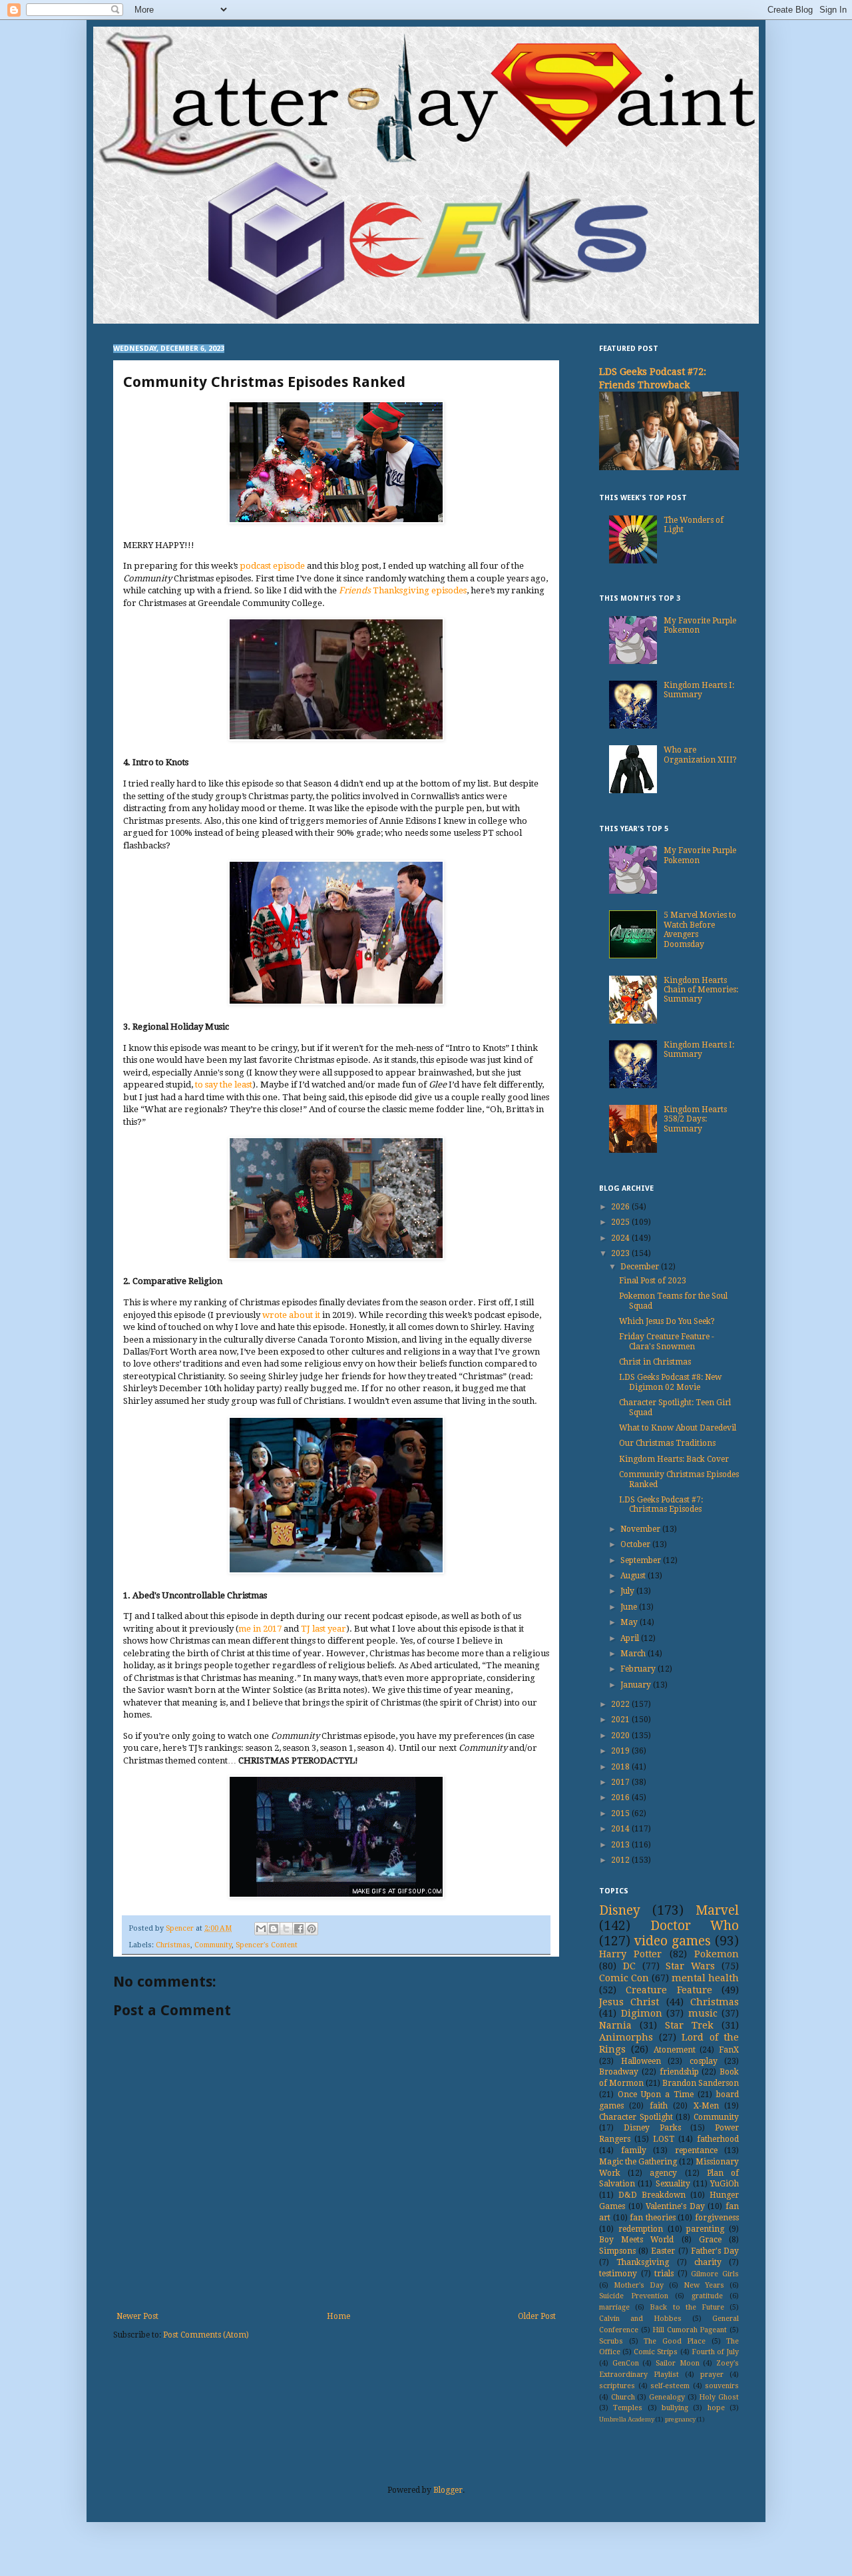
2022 (621, 1704)
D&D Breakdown (652, 2195)
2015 (621, 1813)
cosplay (704, 2061)
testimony (618, 2274)
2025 (621, 1222)
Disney (620, 1910)
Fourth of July (715, 2352)
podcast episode (272, 566)
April (631, 1638)
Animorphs (626, 2037)
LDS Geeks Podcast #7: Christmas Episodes (661, 1504)
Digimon (642, 2013)
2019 (621, 1751)
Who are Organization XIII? (700, 755)
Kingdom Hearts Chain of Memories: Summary (701, 990)
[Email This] (261, 1929)
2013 (621, 1845)
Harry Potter (630, 1954)
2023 (621, 1253)
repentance (696, 2150)
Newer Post (137, 2316)
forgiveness (717, 2218)
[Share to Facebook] (299, 1929)
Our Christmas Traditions (667, 1443)
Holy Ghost (719, 2397)
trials (664, 2274)
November (641, 1529)
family (634, 2150)
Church (623, 2397)
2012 (621, 1860)
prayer (712, 2375)
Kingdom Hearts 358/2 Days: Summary (695, 1119)
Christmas (173, 1945)
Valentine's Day (675, 2206)
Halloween (641, 2061)
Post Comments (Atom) (206, 2335)
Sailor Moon (678, 2363)
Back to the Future (687, 2307)
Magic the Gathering (638, 2162)
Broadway (619, 2072)
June (630, 1607)
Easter (663, 2251)
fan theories (653, 2218)
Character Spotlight (636, 2117)
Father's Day (715, 2251)
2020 (621, 1736)
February (639, 1669)
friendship (679, 2072)
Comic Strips (656, 2352)
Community (213, 1945)
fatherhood (718, 2139)
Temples (628, 2408)
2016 (621, 1797)
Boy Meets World (636, 2240)
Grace (710, 2240)
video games (673, 1941)
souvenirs (722, 2386)
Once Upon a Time (656, 2094)
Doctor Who (695, 1926)
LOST (664, 2139)
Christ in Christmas (655, 1362)
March (634, 1654)
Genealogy (667, 2397)
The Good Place (675, 2341)
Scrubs (611, 2341)
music (703, 2013)
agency (663, 2173)
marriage (614, 2307)
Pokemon (717, 1954)
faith (659, 2106)
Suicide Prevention (634, 2296)
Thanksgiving (643, 2262)
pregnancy (680, 2419)
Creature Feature (669, 1990)
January (637, 1685)
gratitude (707, 2296)
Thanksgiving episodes (403, 590)
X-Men (706, 2106)
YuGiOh (725, 2184)
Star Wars (690, 1966)
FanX (729, 2050)
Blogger (448, 2490)
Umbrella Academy (627, 2419)
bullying (675, 2408)
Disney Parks (652, 2128)
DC (629, 1966)
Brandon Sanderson (701, 2083)
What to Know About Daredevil (678, 1428)
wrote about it (291, 1315)
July (628, 1591)
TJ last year (323, 1629)
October (636, 1544)
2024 (621, 1238)
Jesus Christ (629, 2002)
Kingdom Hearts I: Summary (699, 690)
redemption (641, 2229)
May (630, 1622)
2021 (621, 1720)
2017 (621, 1782)
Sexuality (673, 2184)
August (634, 1576)
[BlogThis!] (274, 1929)
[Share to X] (286, 1929)
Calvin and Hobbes (640, 2319)
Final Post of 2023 (653, 1281)
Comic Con (624, 1978)
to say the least (224, 1085)
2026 (621, 1207)
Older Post (537, 2316)
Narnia (615, 2025)
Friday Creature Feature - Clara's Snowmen (667, 1341)
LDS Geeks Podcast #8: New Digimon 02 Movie (670, 1382)
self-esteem (670, 2386)
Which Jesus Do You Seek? (667, 1321)
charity (708, 2262)
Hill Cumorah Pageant (690, 2330)
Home (338, 2316)
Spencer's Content (267, 1945)
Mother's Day (639, 2285)
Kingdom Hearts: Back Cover (674, 1459)
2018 (621, 1767)
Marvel (717, 1910)
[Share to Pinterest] (312, 1929)
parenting (705, 2229)
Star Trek (689, 2025)
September (642, 1560)
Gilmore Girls (715, 2274)
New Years (704, 2285)
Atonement (675, 2050)
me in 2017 (260, 1629)
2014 (621, 1829)
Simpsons (617, 2251)
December (641, 1267)
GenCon (626, 2363)
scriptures (617, 2386)
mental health (705, 1978)
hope (716, 2408)
